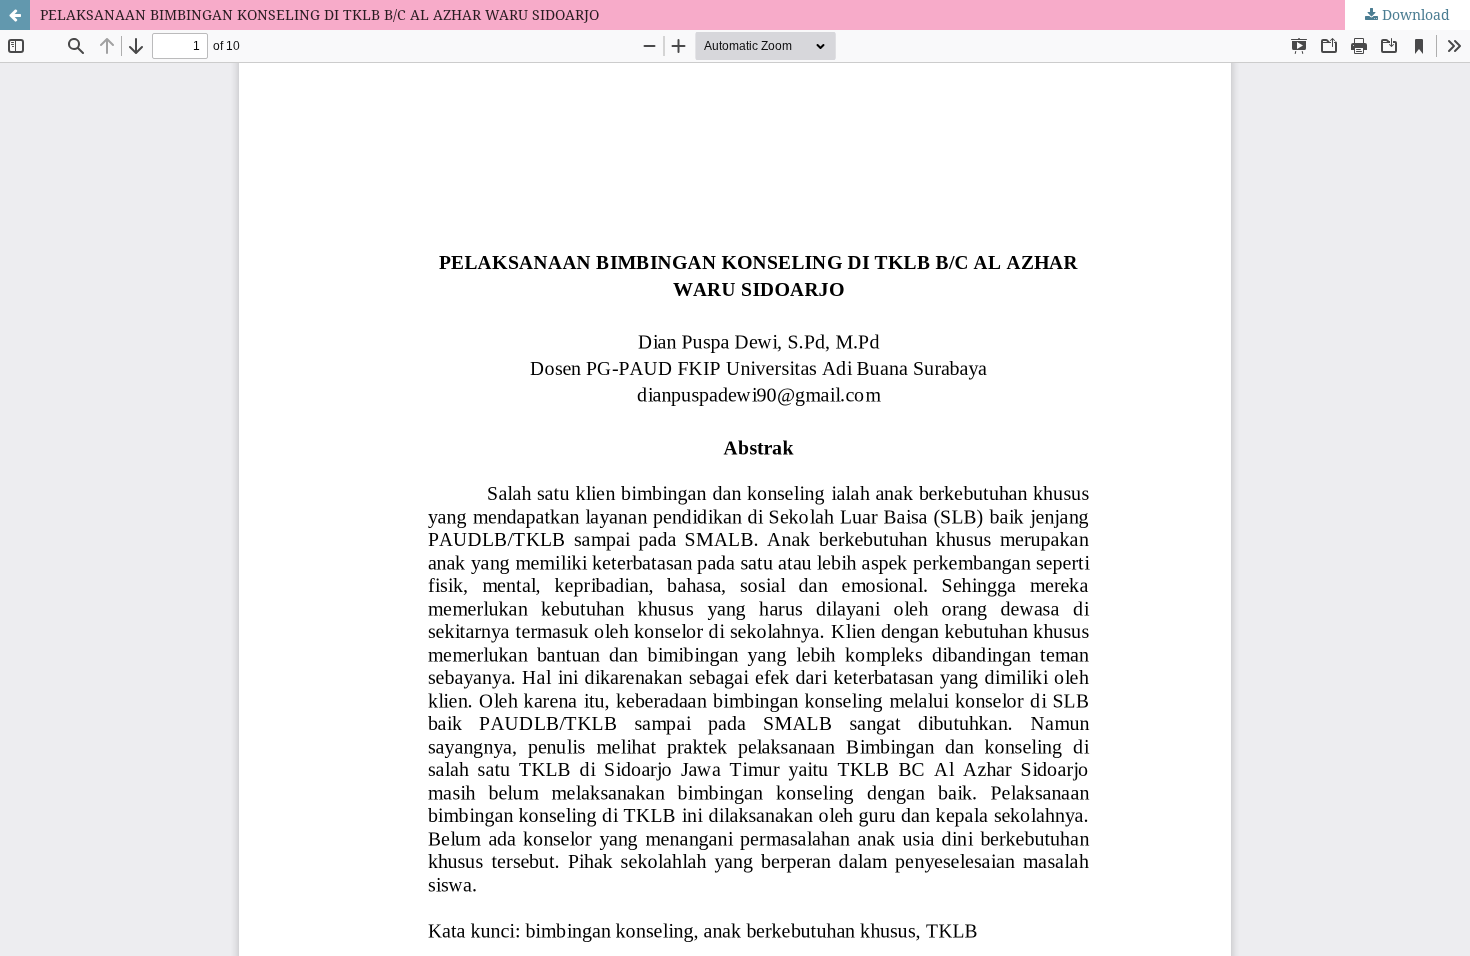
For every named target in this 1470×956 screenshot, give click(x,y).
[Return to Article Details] (15, 15)
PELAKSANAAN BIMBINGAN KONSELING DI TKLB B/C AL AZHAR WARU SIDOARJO (319, 14)
